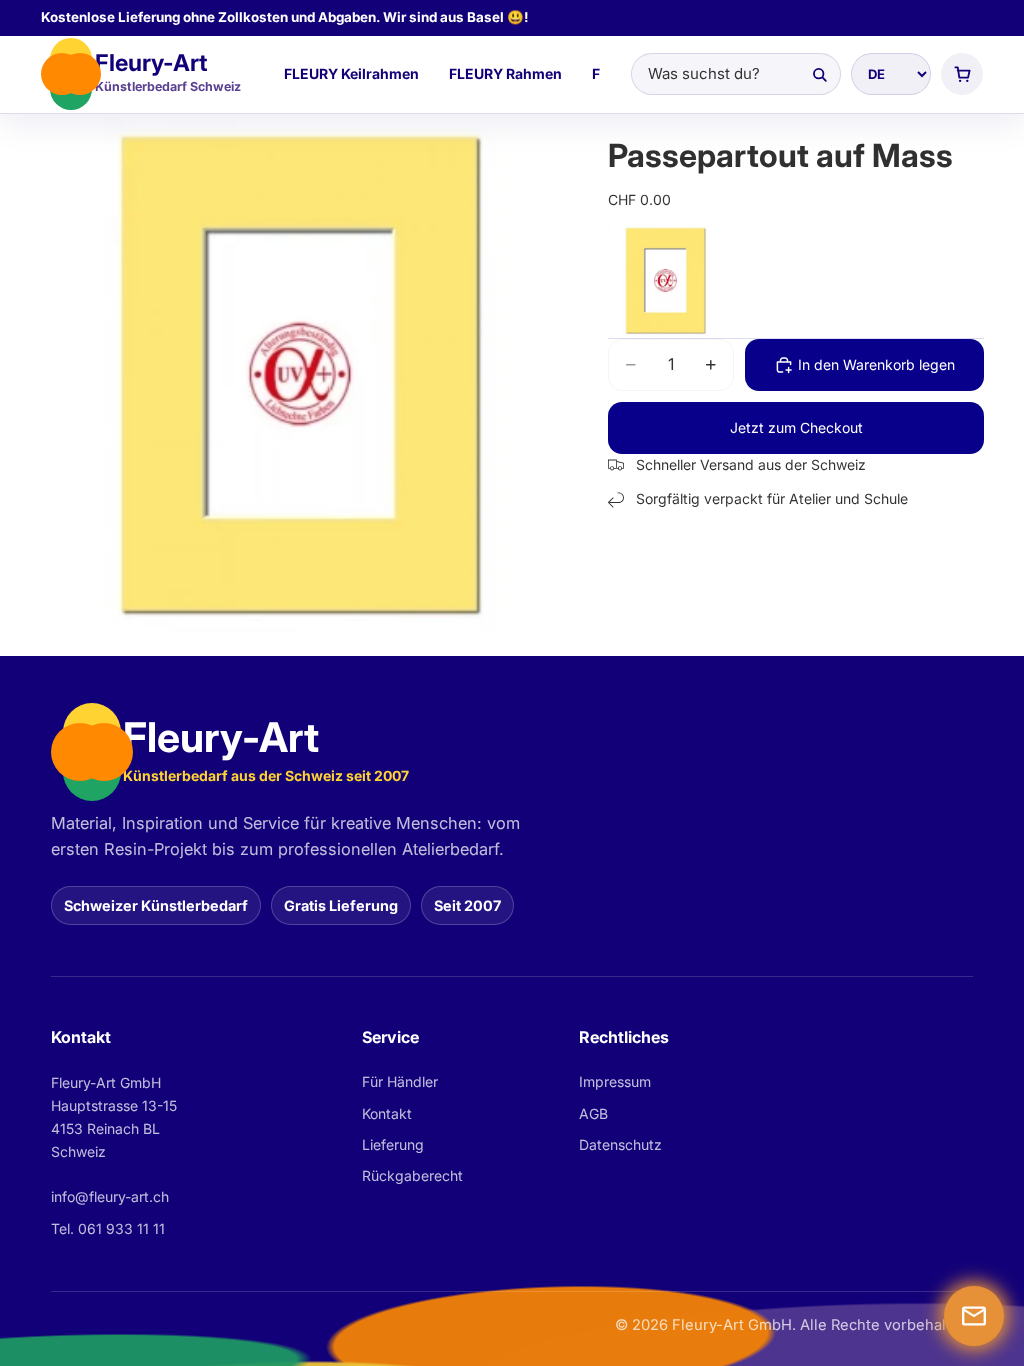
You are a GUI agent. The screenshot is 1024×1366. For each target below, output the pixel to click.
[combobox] (736, 74)
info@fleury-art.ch (110, 1196)
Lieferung (393, 1144)
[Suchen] (819, 74)
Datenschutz (620, 1144)
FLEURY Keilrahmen (351, 73)
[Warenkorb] (962, 74)
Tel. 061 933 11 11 (108, 1228)
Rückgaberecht (412, 1175)
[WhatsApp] (974, 1316)
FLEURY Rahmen (505, 73)
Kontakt (387, 1113)
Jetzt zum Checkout (796, 427)
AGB (593, 1113)
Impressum (615, 1081)
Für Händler (400, 1081)
